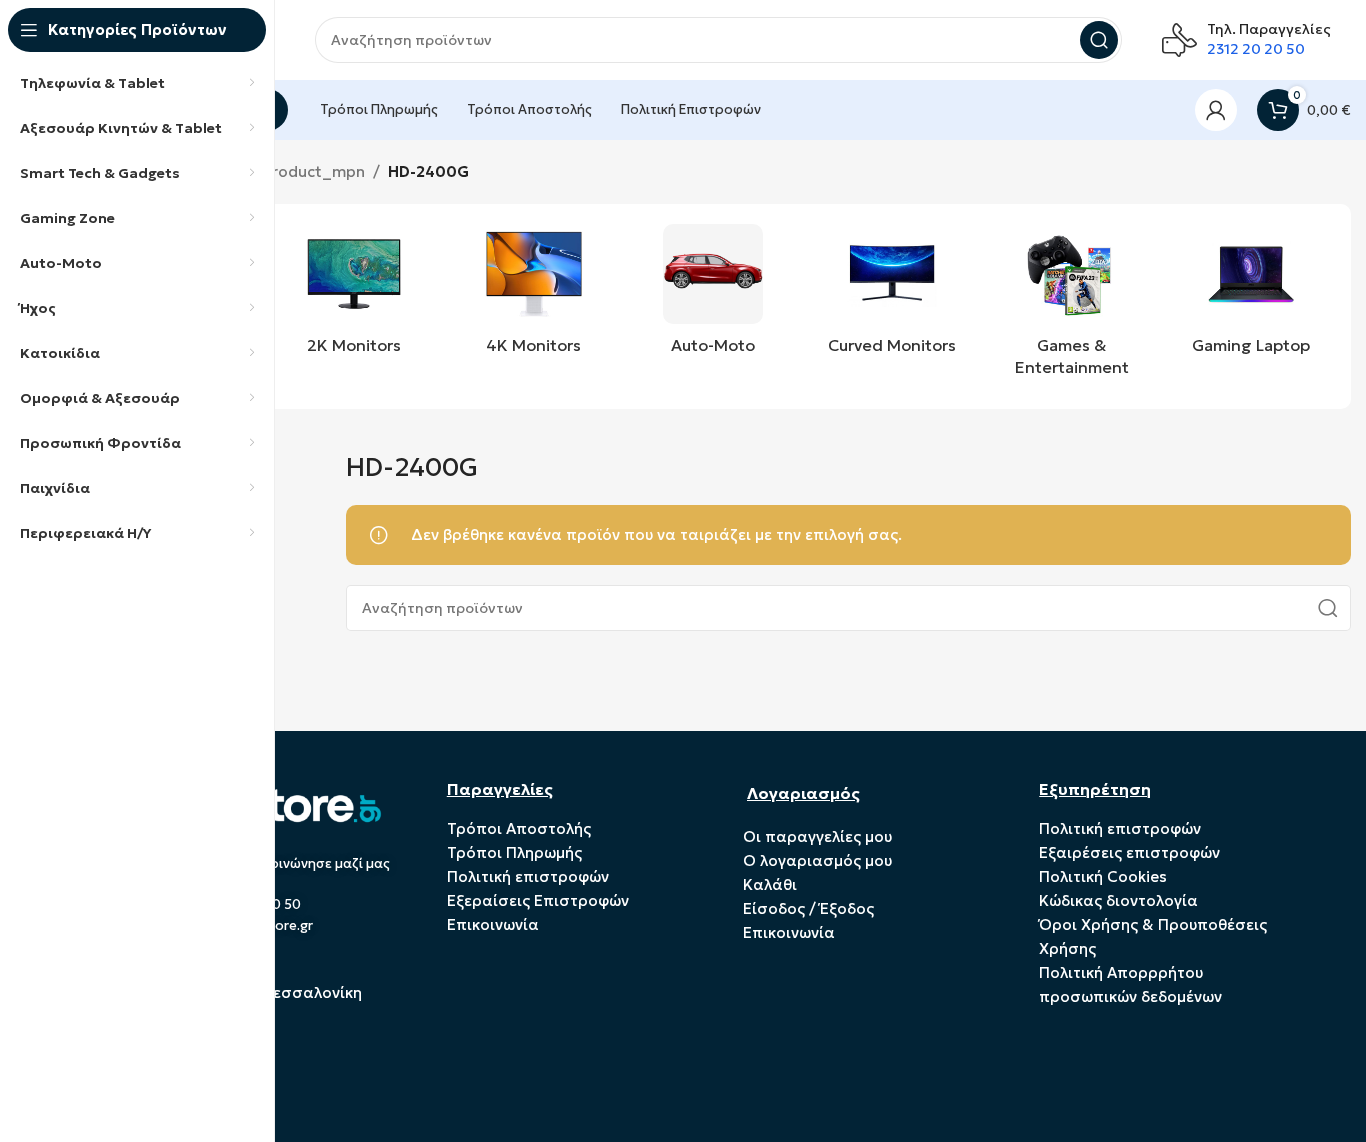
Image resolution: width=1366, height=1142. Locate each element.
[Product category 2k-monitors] (353, 295)
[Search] (1099, 40)
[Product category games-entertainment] (1071, 306)
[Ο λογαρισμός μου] (1216, 110)
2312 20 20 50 (1256, 49)
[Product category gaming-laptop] (1251, 295)
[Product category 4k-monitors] (533, 295)
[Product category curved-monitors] (892, 295)
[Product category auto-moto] (712, 295)
